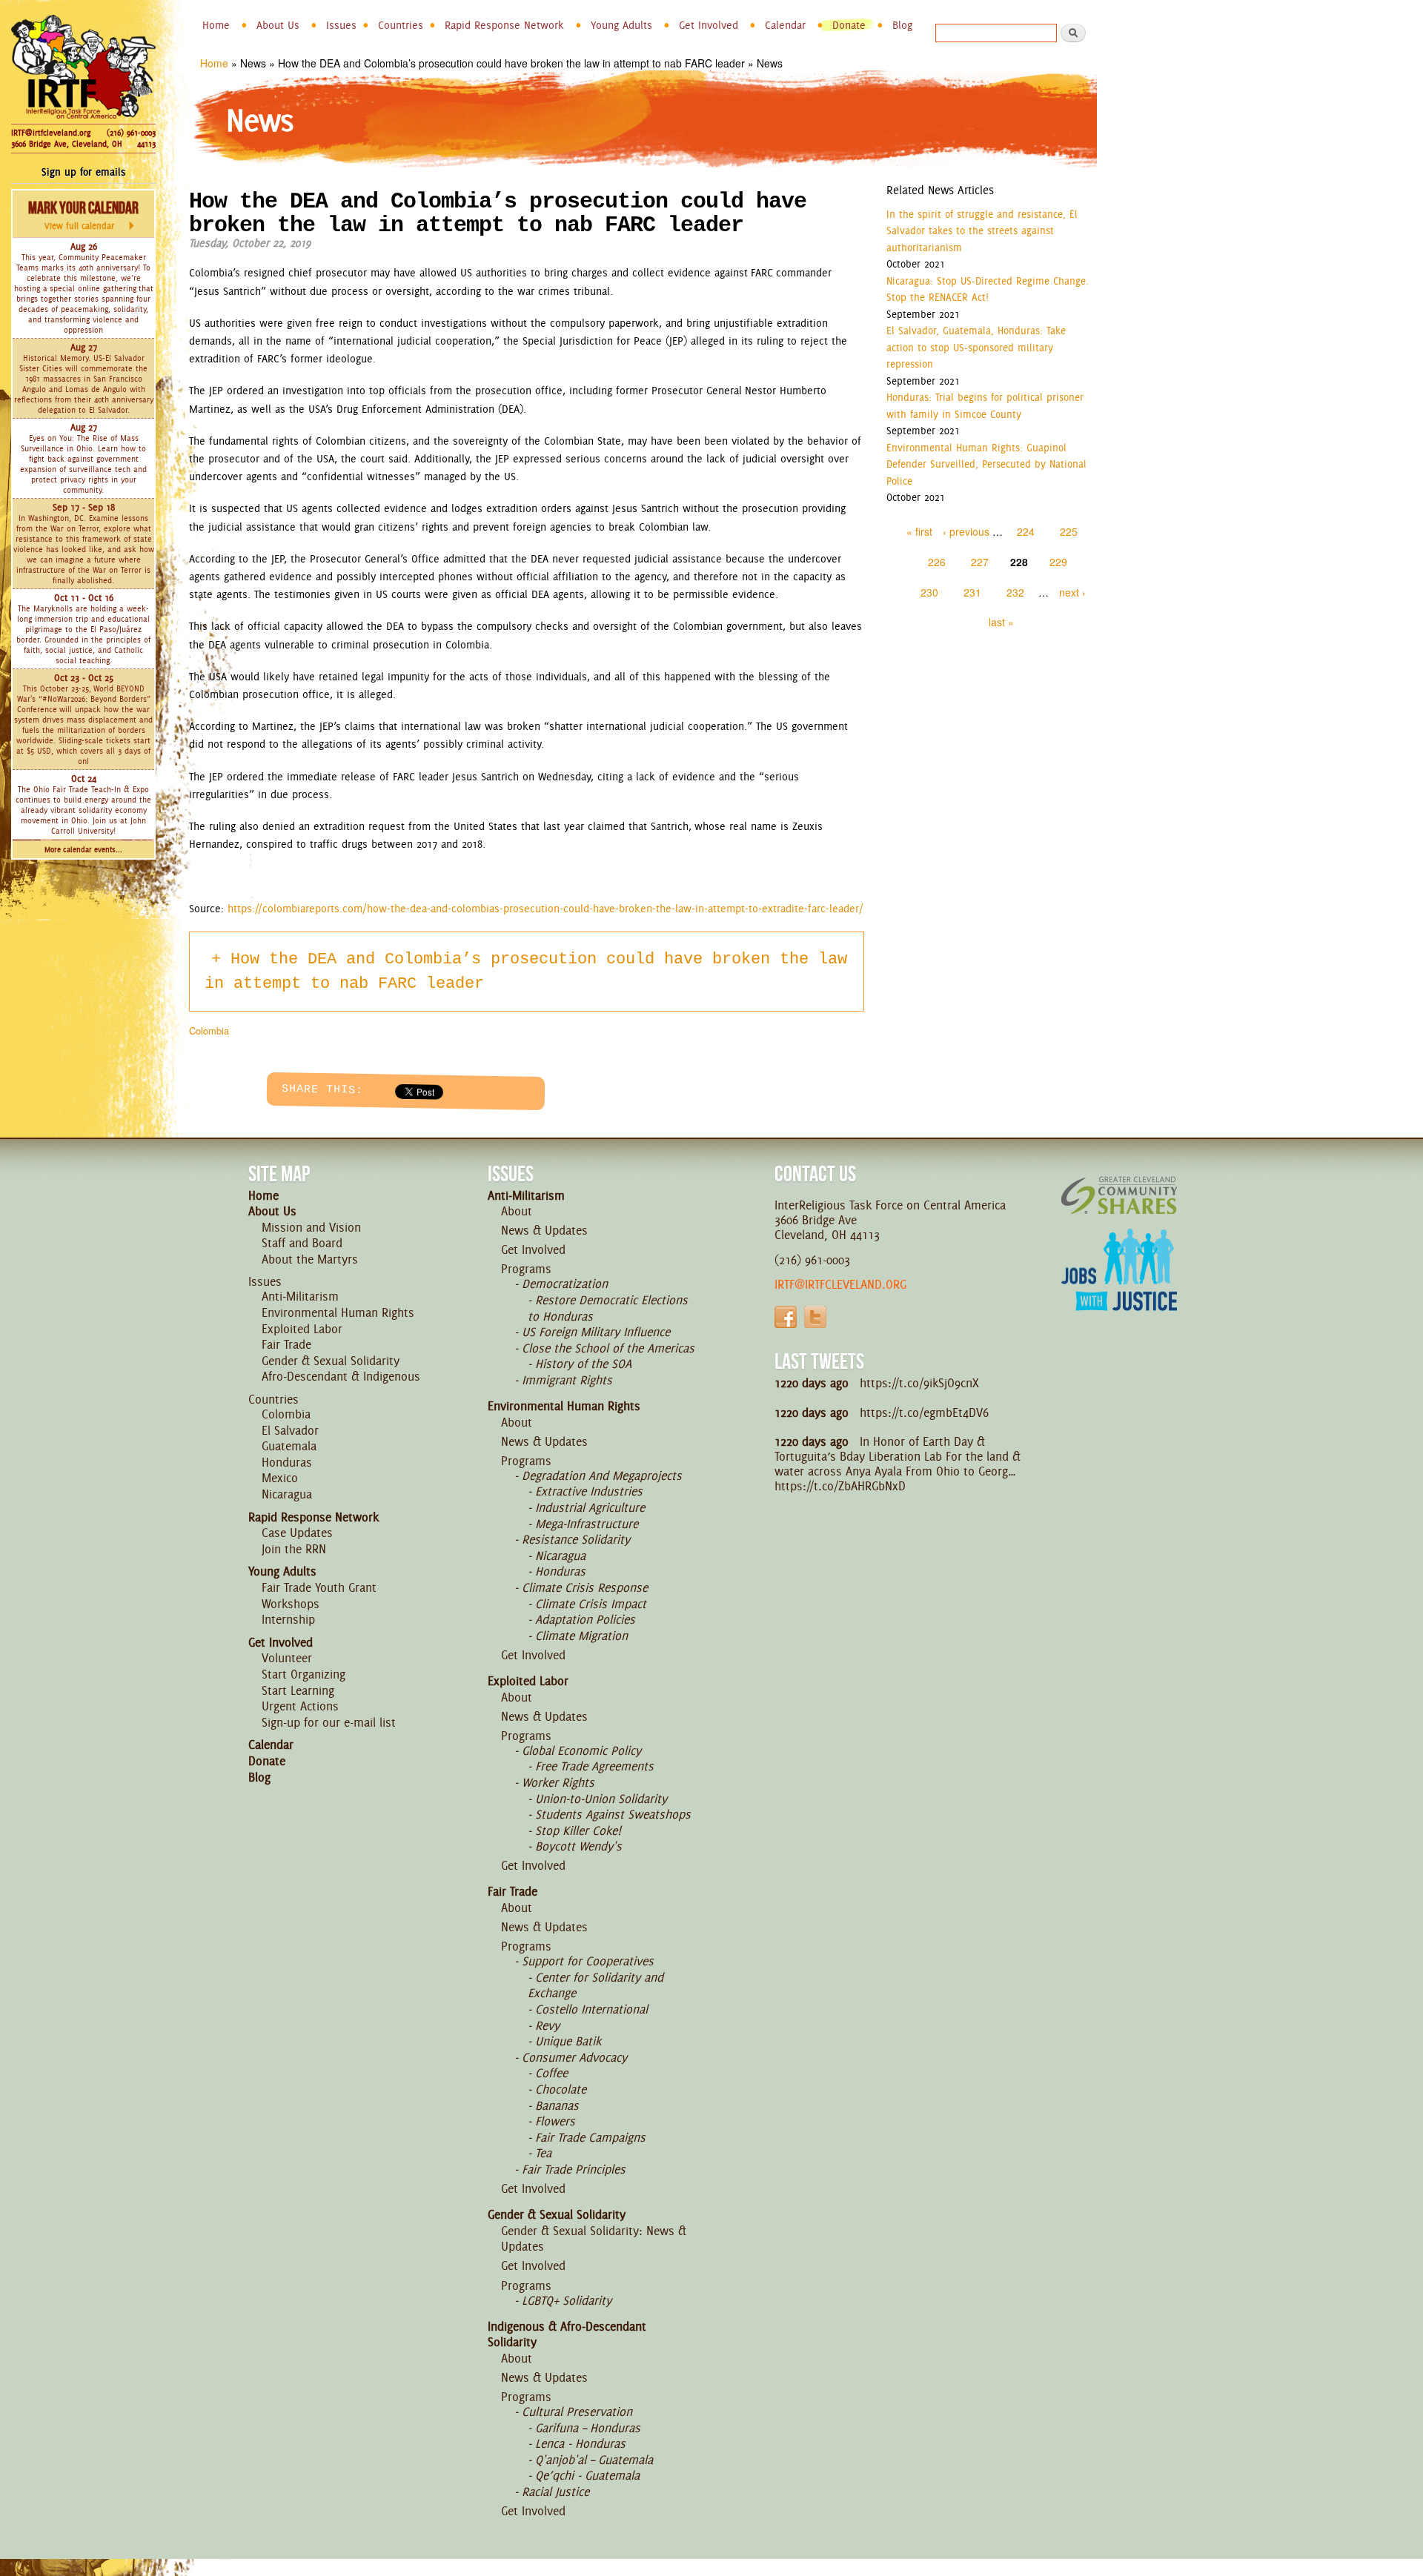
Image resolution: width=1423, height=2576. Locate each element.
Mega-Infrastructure (587, 1524)
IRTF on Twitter (815, 1317)
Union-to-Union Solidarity (601, 1799)
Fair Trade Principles (574, 2169)
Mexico (280, 1478)
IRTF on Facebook (786, 1317)
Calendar (785, 25)
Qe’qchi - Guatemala (587, 2475)
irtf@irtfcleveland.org (840, 1284)
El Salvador (290, 1430)
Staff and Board (302, 1243)
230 (929, 592)
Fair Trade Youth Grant (319, 1587)
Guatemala (289, 1446)
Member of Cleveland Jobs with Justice (1119, 1288)
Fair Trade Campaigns (590, 2137)
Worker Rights (558, 1782)
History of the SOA (583, 1364)
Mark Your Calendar (83, 215)
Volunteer (287, 1658)
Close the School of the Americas (608, 1348)
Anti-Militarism (300, 1296)
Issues (341, 25)
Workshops (291, 1604)
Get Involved (709, 25)
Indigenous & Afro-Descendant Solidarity (567, 2334)
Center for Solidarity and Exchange (596, 1985)
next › (1072, 592)
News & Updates (544, 1230)
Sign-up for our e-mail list (329, 1722)
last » (1001, 622)
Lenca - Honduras (580, 2443)
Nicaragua (287, 1494)
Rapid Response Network (504, 25)
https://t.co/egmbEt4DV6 (924, 1413)
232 (1015, 592)
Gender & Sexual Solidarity (331, 1361)
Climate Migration (581, 1636)
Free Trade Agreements (594, 1766)
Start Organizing (303, 1674)
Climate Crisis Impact (591, 1604)
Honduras (287, 1462)
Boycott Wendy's (578, 1846)
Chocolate (561, 2089)
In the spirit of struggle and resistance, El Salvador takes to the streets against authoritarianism (982, 231)
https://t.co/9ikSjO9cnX (919, 1383)
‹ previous (966, 531)
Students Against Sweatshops (613, 1814)
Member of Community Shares (1119, 1195)
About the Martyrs (310, 1259)
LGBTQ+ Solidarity (567, 2300)
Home (216, 25)
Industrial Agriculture (590, 1507)
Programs (526, 1269)
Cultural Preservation (577, 2411)
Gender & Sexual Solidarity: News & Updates (594, 2239)
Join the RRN (294, 1549)
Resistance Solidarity (576, 1539)
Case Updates (297, 1533)
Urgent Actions (300, 1706)
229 (1058, 562)
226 (937, 562)
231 (972, 592)
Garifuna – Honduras (588, 2428)
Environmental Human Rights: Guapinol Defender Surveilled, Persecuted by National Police (986, 464)
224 (1026, 531)
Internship (288, 1619)
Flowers (555, 2121)
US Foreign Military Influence (596, 1332)
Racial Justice (555, 2492)
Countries (401, 25)
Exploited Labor (302, 1329)
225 (1069, 531)
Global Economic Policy (581, 1750)
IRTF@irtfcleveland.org (51, 133)
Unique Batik (568, 2041)
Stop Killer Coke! (578, 1830)
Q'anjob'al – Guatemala (594, 2460)
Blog (902, 25)
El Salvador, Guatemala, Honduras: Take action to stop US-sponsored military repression (976, 347)
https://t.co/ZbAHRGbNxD (840, 1486)
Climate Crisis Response (585, 1587)
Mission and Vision (311, 1227)
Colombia (209, 1030)
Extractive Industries (589, 1491)
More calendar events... (83, 850)
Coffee (551, 2073)
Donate (849, 25)
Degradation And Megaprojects (602, 1475)
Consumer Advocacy (574, 2057)
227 (980, 562)
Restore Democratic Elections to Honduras (608, 1308)
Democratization (565, 1284)
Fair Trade (286, 1344)
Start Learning (298, 1690)
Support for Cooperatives (588, 1961)
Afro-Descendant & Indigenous (341, 1376)
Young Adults (621, 25)
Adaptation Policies (585, 1619)
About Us (278, 25)
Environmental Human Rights (338, 1312)
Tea (543, 2153)
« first (919, 531)
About (517, 1211)
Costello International (591, 2009)
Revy (547, 2025)
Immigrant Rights (567, 1380)
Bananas (557, 2105)
